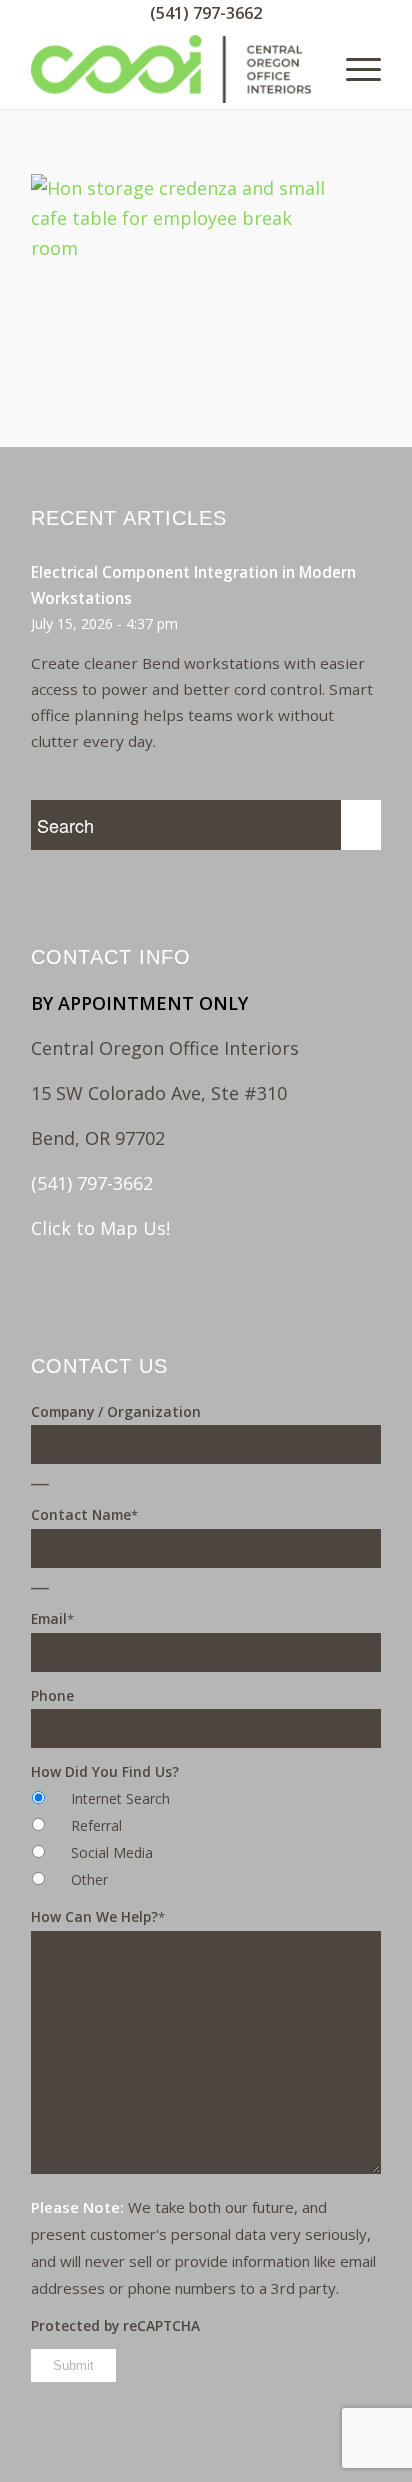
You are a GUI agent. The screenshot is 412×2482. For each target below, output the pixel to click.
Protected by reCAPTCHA (115, 2325)
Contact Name (84, 1514)
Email (52, 1618)
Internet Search (120, 1798)
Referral (96, 1825)
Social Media (112, 1852)
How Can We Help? (98, 1916)
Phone (52, 1695)
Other (89, 1879)
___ (40, 1477)
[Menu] (353, 69)
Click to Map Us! (100, 1228)
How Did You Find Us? (105, 1771)
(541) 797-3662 (206, 12)
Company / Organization (116, 1411)
